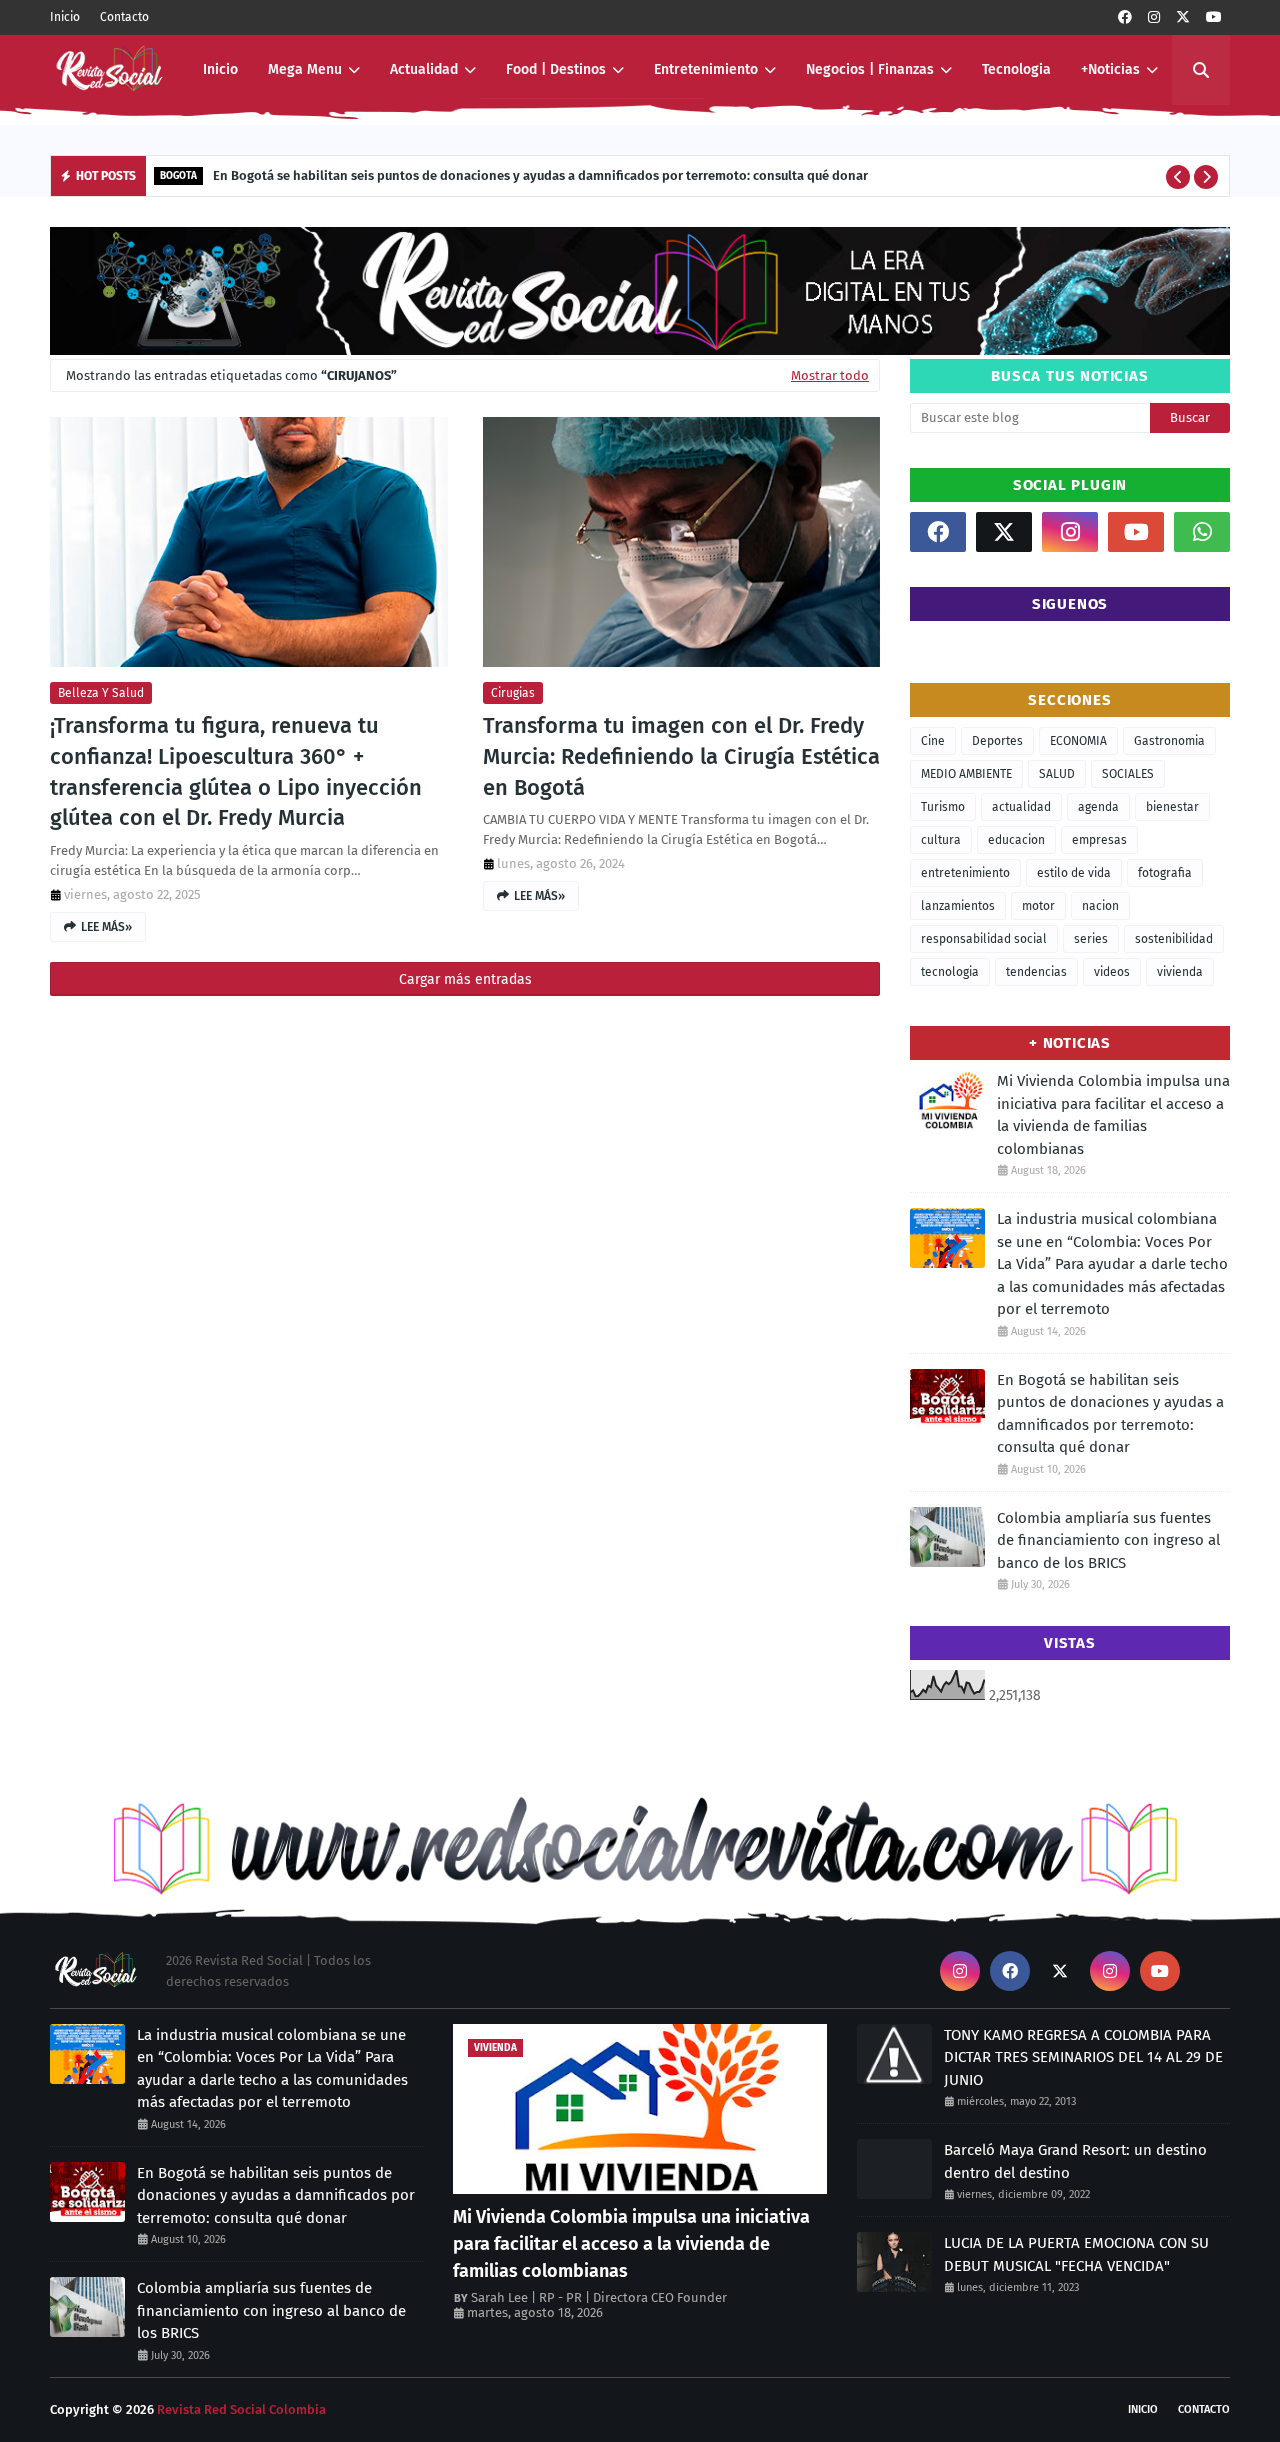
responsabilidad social (984, 939)
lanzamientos (958, 906)
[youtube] (1214, 17)
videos (1112, 972)
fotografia (1165, 873)
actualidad (1021, 807)
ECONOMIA (1078, 741)
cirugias (513, 693)
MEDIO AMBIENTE (966, 774)
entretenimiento (965, 873)
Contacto (124, 17)
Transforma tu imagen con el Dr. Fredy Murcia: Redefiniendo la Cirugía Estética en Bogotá (681, 756)
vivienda (1180, 972)
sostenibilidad (1174, 939)
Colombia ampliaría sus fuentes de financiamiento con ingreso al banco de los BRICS (1108, 1540)
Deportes (997, 741)
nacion (1100, 906)
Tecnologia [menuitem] (1016, 69)
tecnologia (950, 972)
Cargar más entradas (465, 979)
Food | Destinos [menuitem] (556, 69)
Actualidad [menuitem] (424, 69)
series (1091, 939)
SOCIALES (1128, 774)
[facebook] (1125, 17)
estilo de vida (1074, 873)
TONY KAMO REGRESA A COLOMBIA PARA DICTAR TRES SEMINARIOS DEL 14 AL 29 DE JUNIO (1083, 2057)
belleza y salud (101, 693)
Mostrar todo (830, 375)
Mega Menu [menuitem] (305, 69)
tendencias (1036, 972)
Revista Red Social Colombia (241, 2409)
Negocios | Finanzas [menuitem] (870, 69)
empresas (1099, 840)
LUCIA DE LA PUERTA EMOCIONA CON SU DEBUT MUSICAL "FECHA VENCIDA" (1076, 2254)
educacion (1016, 840)
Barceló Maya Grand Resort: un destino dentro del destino (1075, 2161)
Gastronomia (1169, 741)
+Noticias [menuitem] (1110, 69)
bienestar (1172, 807)
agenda (1098, 807)
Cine (933, 741)
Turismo (943, 807)
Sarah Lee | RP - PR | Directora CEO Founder (599, 2297)
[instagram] (1154, 17)
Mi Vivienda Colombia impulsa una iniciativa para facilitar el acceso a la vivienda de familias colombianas (1113, 1115)
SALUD (1057, 774)
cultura (941, 840)
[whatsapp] (1202, 532)
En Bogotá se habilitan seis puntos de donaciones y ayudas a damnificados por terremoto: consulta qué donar (540, 175)
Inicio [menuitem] (220, 69)
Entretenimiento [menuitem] (706, 69)
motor (1038, 906)
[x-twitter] (1183, 17)
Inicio (65, 17)
